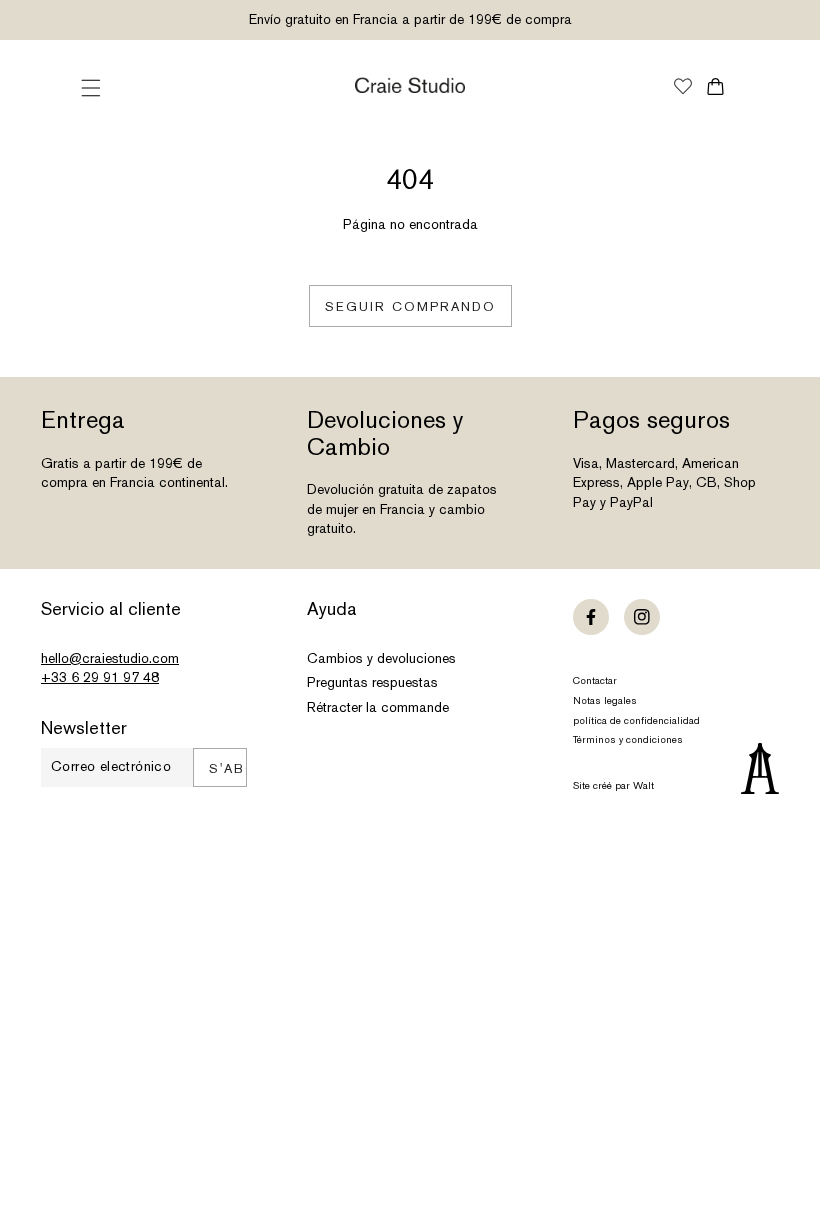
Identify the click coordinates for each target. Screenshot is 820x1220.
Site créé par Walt (613, 785)
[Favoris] (683, 88)
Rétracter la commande (378, 707)
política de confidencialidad (636, 720)
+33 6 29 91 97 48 (100, 677)
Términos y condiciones (628, 739)
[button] (91, 88)
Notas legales (605, 700)
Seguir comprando (410, 306)
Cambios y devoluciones (381, 658)
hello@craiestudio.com (110, 658)
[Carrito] (715, 86)
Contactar (595, 680)
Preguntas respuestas (372, 682)
